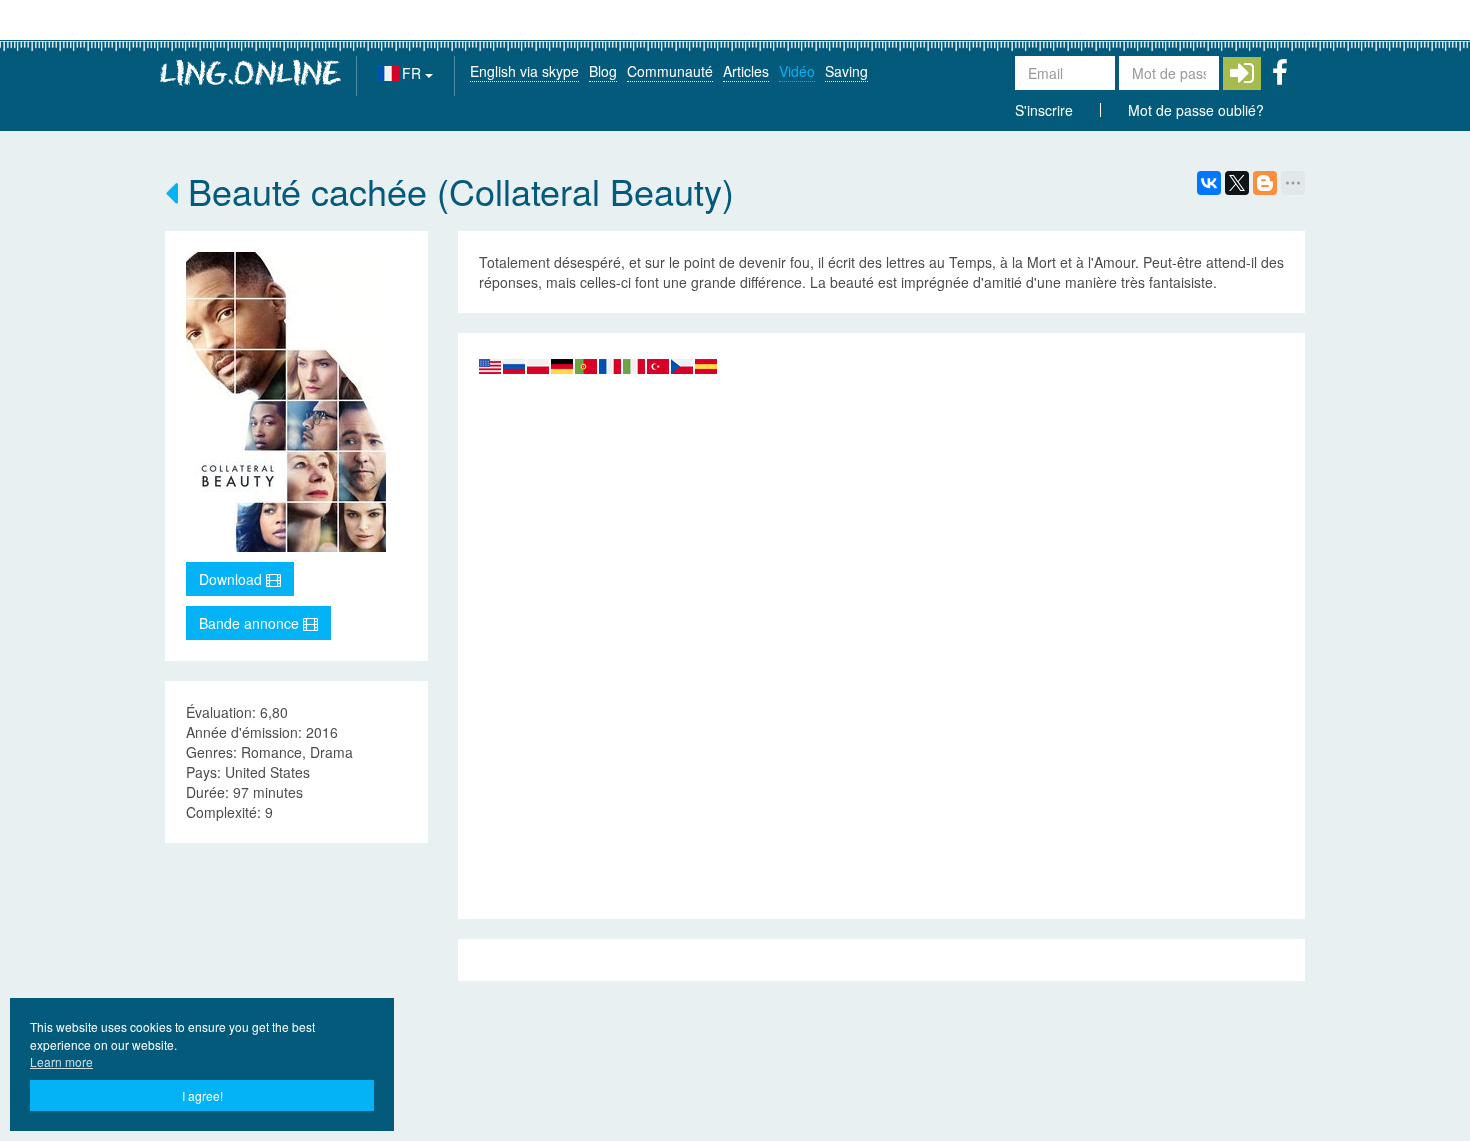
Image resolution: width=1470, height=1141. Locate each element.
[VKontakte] (1209, 183)
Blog (603, 71)
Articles (746, 71)
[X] (1237, 183)
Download (232, 579)
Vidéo (797, 71)
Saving (846, 71)
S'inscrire (1044, 110)
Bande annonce (251, 623)
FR (413, 73)
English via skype (524, 71)
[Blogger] (1265, 183)
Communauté (670, 71)
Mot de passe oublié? (1196, 110)
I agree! (202, 1095)
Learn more (61, 1061)
